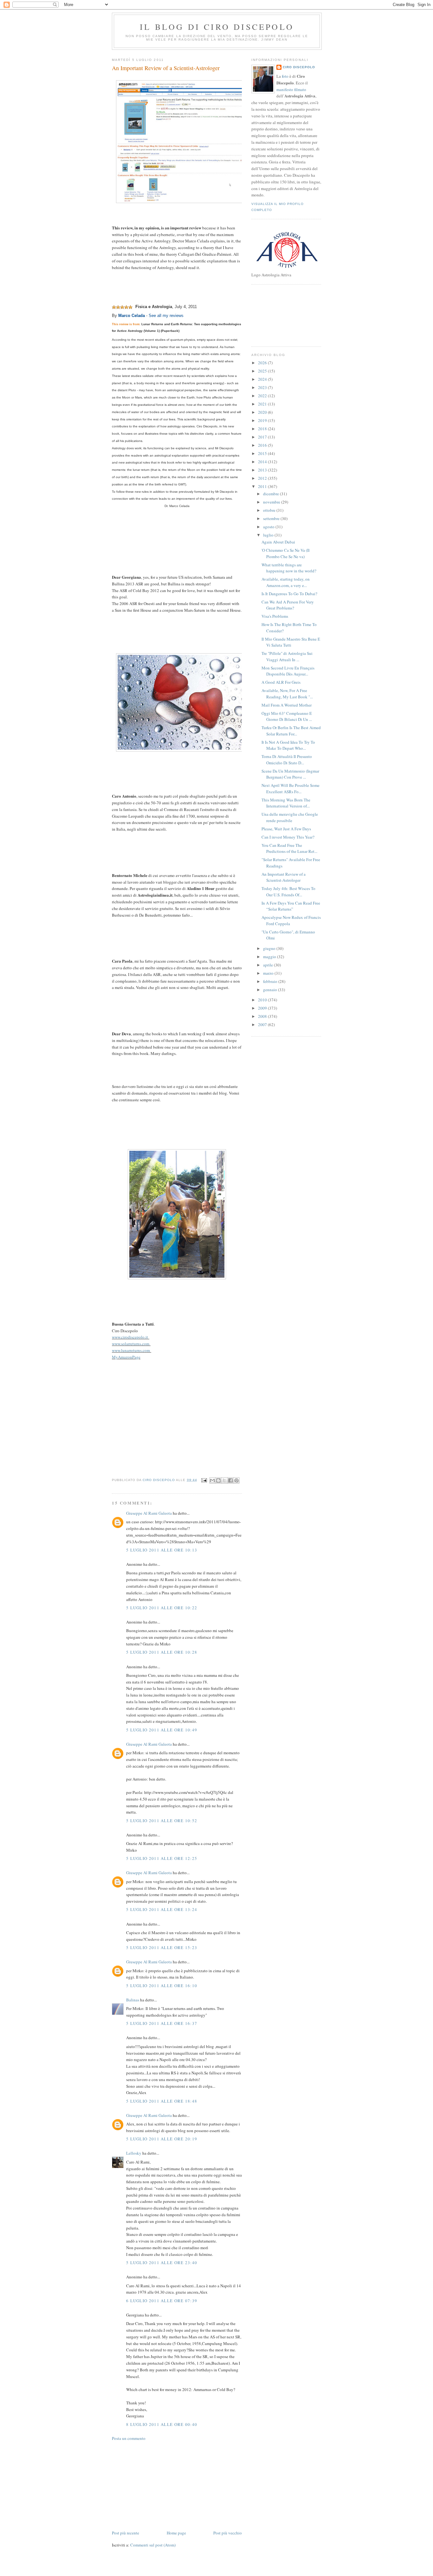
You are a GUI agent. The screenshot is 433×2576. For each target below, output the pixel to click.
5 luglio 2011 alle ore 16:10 (162, 1986)
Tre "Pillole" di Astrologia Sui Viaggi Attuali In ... (287, 656)
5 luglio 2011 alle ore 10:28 (162, 1652)
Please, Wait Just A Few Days (286, 829)
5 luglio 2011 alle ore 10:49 (162, 1730)
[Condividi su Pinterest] (236, 1480)
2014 (263, 462)
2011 (263, 486)
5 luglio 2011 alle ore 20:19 (162, 2139)
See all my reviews (166, 316)
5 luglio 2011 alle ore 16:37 (162, 2023)
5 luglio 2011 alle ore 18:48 (162, 2101)
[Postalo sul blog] (218, 1480)
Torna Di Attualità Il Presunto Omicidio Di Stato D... (287, 760)
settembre (272, 518)
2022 (263, 396)
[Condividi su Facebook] (230, 1480)
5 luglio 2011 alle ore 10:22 (162, 1608)
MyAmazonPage (126, 1357)
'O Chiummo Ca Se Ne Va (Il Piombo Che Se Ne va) (286, 553)
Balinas (133, 2000)
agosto (269, 527)
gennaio (271, 990)
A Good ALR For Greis (281, 682)
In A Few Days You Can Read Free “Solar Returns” (291, 906)
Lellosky (134, 2153)
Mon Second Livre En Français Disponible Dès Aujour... (288, 671)
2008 (263, 1016)
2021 (263, 404)
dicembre (271, 494)
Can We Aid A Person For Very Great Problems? (288, 605)
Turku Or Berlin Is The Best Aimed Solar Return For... (291, 731)
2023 (263, 387)
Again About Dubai (278, 542)
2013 (263, 470)
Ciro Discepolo (299, 67)
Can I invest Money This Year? (288, 837)
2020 (263, 412)
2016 (263, 445)
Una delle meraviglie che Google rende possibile (290, 817)
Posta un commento (129, 2438)
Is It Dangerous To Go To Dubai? (289, 594)
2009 (263, 1008)
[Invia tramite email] (212, 1480)
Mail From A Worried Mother (287, 705)
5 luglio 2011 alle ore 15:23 (162, 1947)
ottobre (270, 510)
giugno (270, 948)
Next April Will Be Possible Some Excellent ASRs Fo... (291, 788)
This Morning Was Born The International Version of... (286, 803)
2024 (263, 379)
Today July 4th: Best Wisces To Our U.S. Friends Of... (288, 892)
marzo (269, 973)
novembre (272, 502)
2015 (263, 453)
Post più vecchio (228, 2533)
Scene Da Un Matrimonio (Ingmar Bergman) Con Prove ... (290, 774)
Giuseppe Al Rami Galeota (149, 1513)
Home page (176, 2533)
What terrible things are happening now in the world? (289, 568)
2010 (263, 1000)
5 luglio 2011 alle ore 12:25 (162, 1858)
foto (286, 76)
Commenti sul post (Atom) (153, 2545)
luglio (269, 535)
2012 (263, 478)
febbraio (271, 981)
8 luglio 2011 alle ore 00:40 (162, 2424)
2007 (263, 1024)
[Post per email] (204, 1480)
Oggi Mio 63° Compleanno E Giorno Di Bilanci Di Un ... (287, 716)
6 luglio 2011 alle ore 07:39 (162, 2301)
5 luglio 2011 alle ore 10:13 (162, 1550)
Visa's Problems (275, 616)
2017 (263, 437)
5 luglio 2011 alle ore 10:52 (162, 1821)
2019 (263, 420)
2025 (263, 371)
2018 (263, 429)
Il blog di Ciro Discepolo (217, 27)
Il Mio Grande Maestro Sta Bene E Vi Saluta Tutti (291, 642)
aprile (268, 965)
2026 (263, 363)
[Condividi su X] (224, 1480)
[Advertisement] (159, 2485)
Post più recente (126, 2533)
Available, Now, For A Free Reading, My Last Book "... (287, 694)
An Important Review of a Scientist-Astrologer (284, 877)
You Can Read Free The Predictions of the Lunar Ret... (289, 848)
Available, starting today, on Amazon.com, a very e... (286, 582)
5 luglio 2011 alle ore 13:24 (162, 1909)
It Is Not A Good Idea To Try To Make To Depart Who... (288, 745)
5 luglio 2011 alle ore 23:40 (162, 2263)
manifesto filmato (291, 89)
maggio (270, 957)
